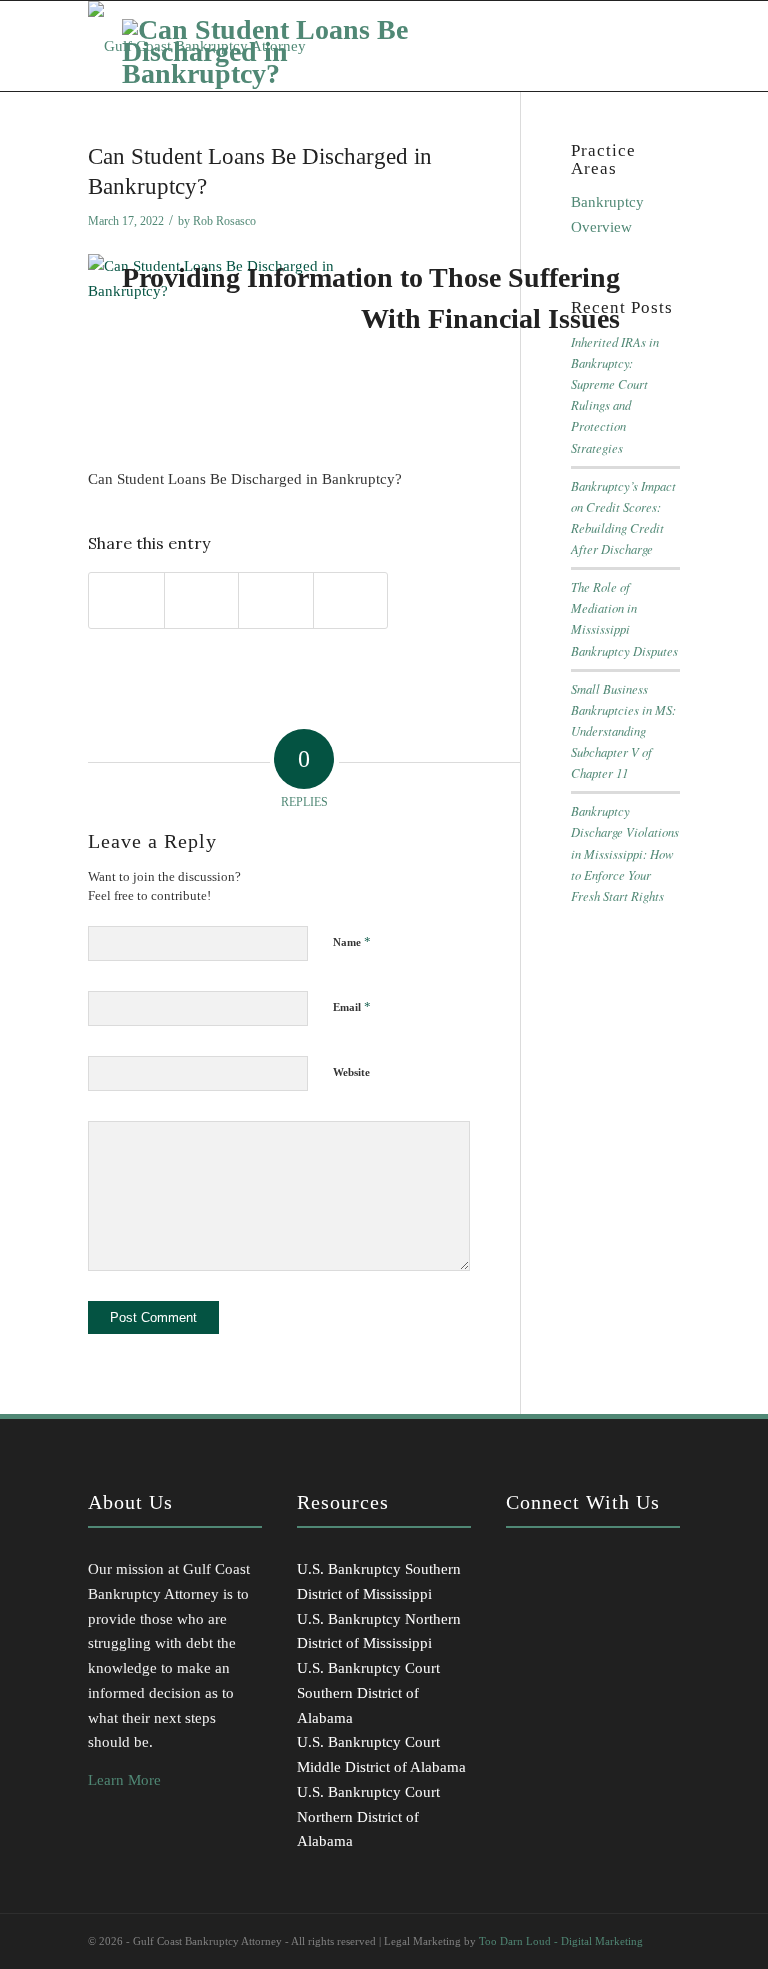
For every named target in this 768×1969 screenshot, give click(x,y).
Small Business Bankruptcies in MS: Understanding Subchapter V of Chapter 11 (623, 731)
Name (352, 941)
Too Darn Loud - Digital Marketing (561, 1941)
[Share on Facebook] (126, 600)
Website (351, 1072)
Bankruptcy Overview (607, 214)
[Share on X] (202, 600)
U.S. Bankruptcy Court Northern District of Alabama (368, 1817)
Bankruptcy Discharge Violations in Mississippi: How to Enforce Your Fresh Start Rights (625, 853)
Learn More (124, 1780)
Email (352, 1006)
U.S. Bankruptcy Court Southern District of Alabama (368, 1693)
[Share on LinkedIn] (276, 600)
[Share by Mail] (351, 600)
